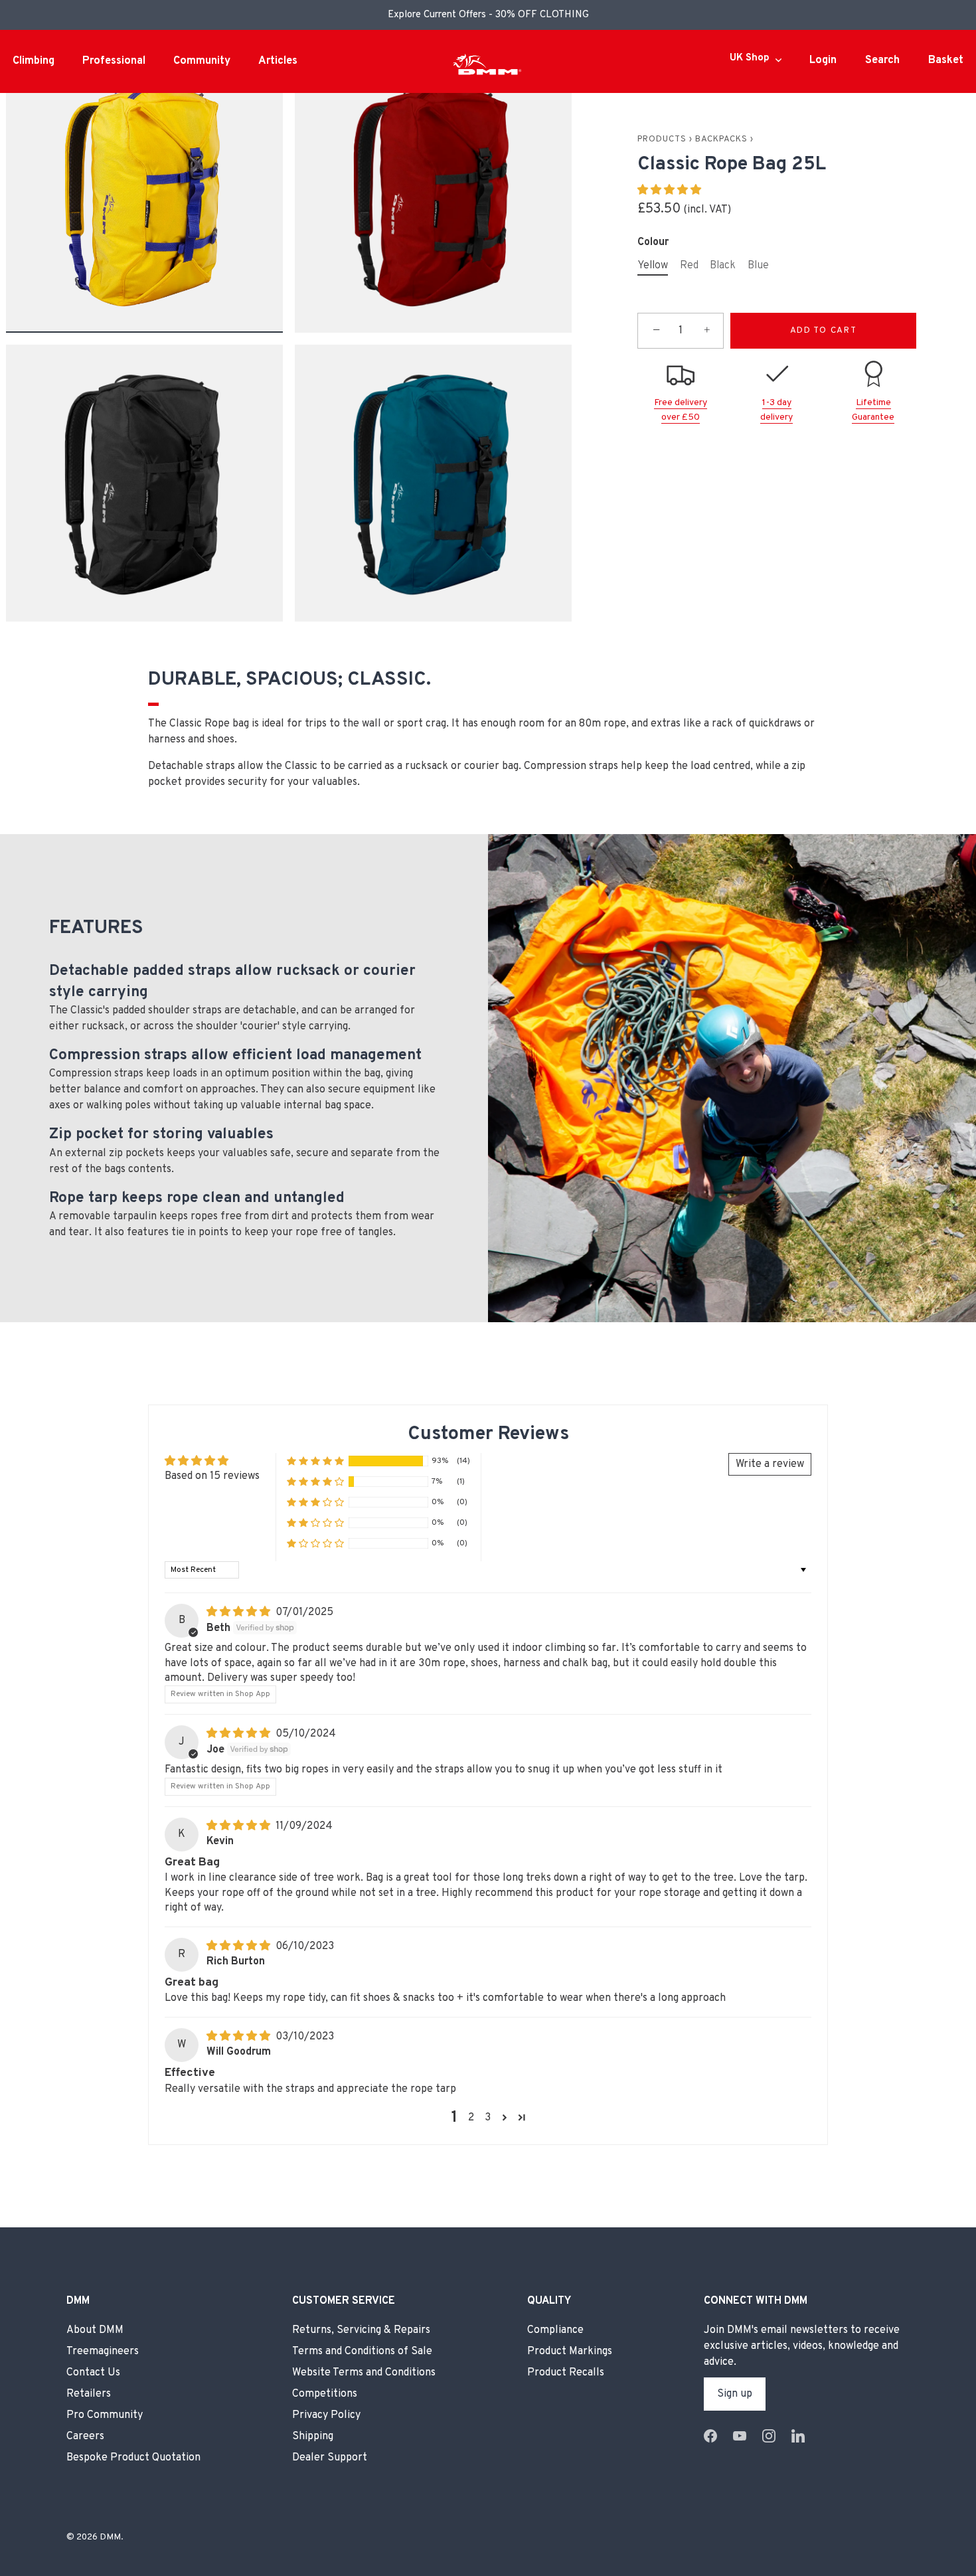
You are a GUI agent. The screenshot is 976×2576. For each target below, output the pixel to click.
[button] (669, 191)
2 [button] (471, 2118)
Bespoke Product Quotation (133, 2457)
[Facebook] (710, 2436)
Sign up (735, 2393)
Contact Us (93, 2372)
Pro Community (105, 2415)
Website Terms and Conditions (364, 2372)
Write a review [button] (770, 1464)
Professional (114, 61)
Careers (85, 2436)
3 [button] (488, 2118)
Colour (653, 242)
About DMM (95, 2330)
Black (723, 266)
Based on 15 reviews (212, 1476)
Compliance (555, 2330)
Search (882, 60)
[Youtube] (740, 2436)
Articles (278, 61)
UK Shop (750, 58)
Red (689, 266)
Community (202, 61)
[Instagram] (769, 2436)
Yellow (653, 266)
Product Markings (570, 2351)
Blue (758, 266)
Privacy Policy (326, 2415)
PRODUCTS (662, 139)
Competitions (325, 2393)
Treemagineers (103, 2351)
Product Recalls (566, 2372)
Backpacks (721, 139)
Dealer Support (330, 2457)
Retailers (89, 2393)
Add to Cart (824, 331)
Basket (946, 60)
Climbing (34, 61)
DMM (110, 2536)
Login (823, 60)
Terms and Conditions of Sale (362, 2351)
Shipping (313, 2436)
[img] (240, 1612)
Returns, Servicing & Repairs (361, 2330)
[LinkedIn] (798, 2436)
